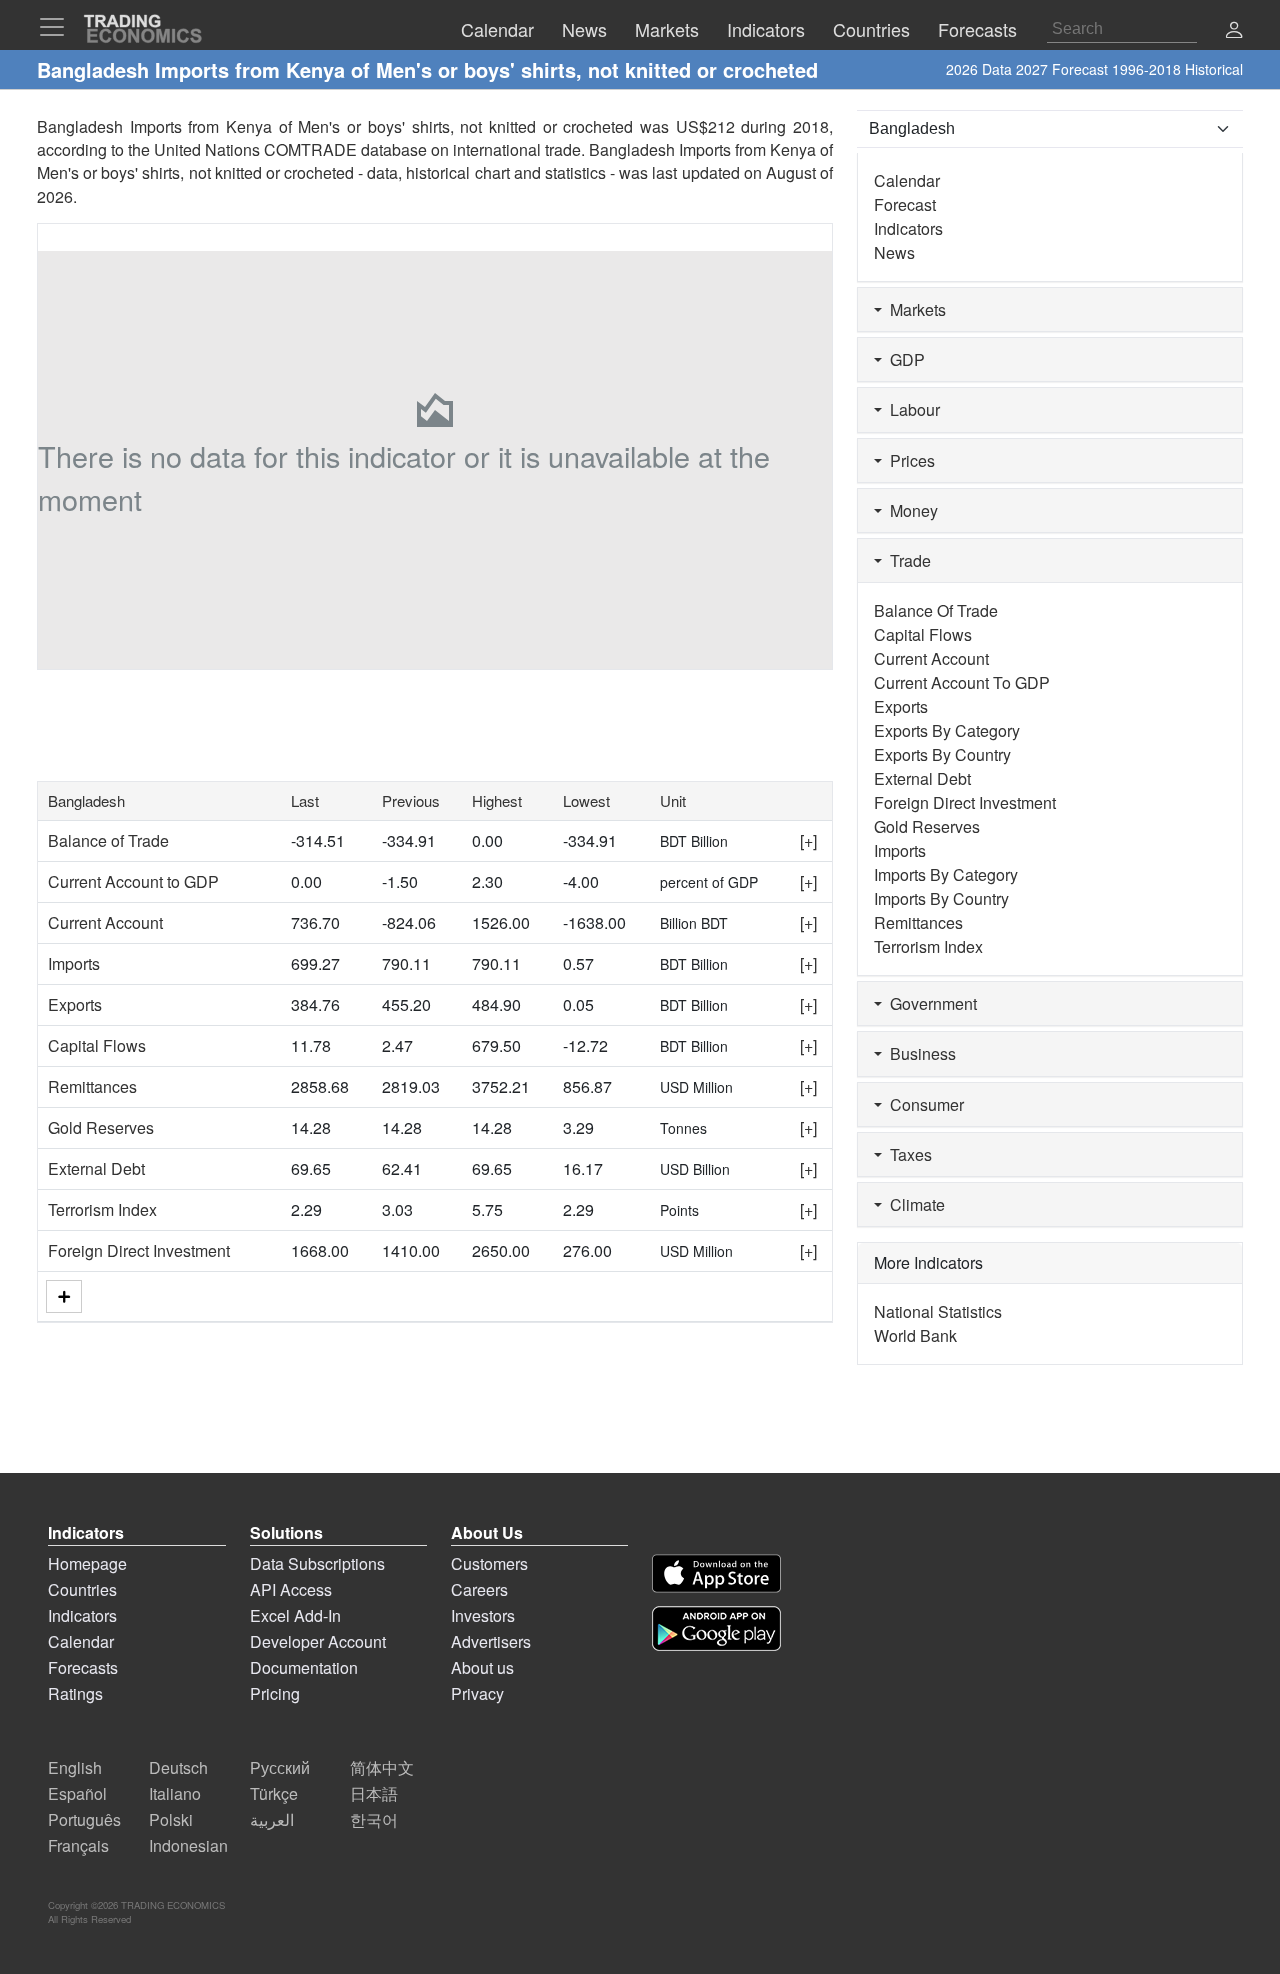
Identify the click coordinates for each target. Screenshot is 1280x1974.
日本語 (374, 1793)
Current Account (105, 922)
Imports (74, 963)
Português (84, 1819)
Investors (483, 1615)
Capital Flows (97, 1045)
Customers (489, 1563)
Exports (75, 1004)
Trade (906, 560)
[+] (808, 840)
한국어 (374, 1819)
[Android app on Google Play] (716, 1628)
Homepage (87, 1563)
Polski (171, 1819)
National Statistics (938, 1311)
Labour (911, 409)
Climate (913, 1204)
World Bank (915, 1335)
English (75, 1767)
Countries (82, 1589)
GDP (903, 359)
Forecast (905, 204)
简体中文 (382, 1767)
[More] (64, 1296)
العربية (272, 1819)
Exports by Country (942, 754)
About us (482, 1667)
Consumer (923, 1104)
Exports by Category (947, 730)
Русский (280, 1767)
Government (929, 1003)
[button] (1234, 31)
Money (910, 510)
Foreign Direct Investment (139, 1250)
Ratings (75, 1693)
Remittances (92, 1086)
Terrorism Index (102, 1209)
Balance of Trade (108, 840)
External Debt (96, 1168)
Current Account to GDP (133, 881)
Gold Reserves (101, 1127)
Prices (908, 460)
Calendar (907, 180)
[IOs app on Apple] (716, 1573)
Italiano (175, 1793)
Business (919, 1053)
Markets (914, 309)
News (894, 252)
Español (77, 1793)
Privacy (477, 1693)
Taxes (907, 1154)
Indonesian (188, 1845)
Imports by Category (946, 874)
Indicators (908, 228)
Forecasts (83, 1667)
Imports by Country (941, 898)
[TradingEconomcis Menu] (58, 27)
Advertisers (491, 1641)
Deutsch (178, 1767)
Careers (479, 1589)
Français (78, 1845)
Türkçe (274, 1793)
